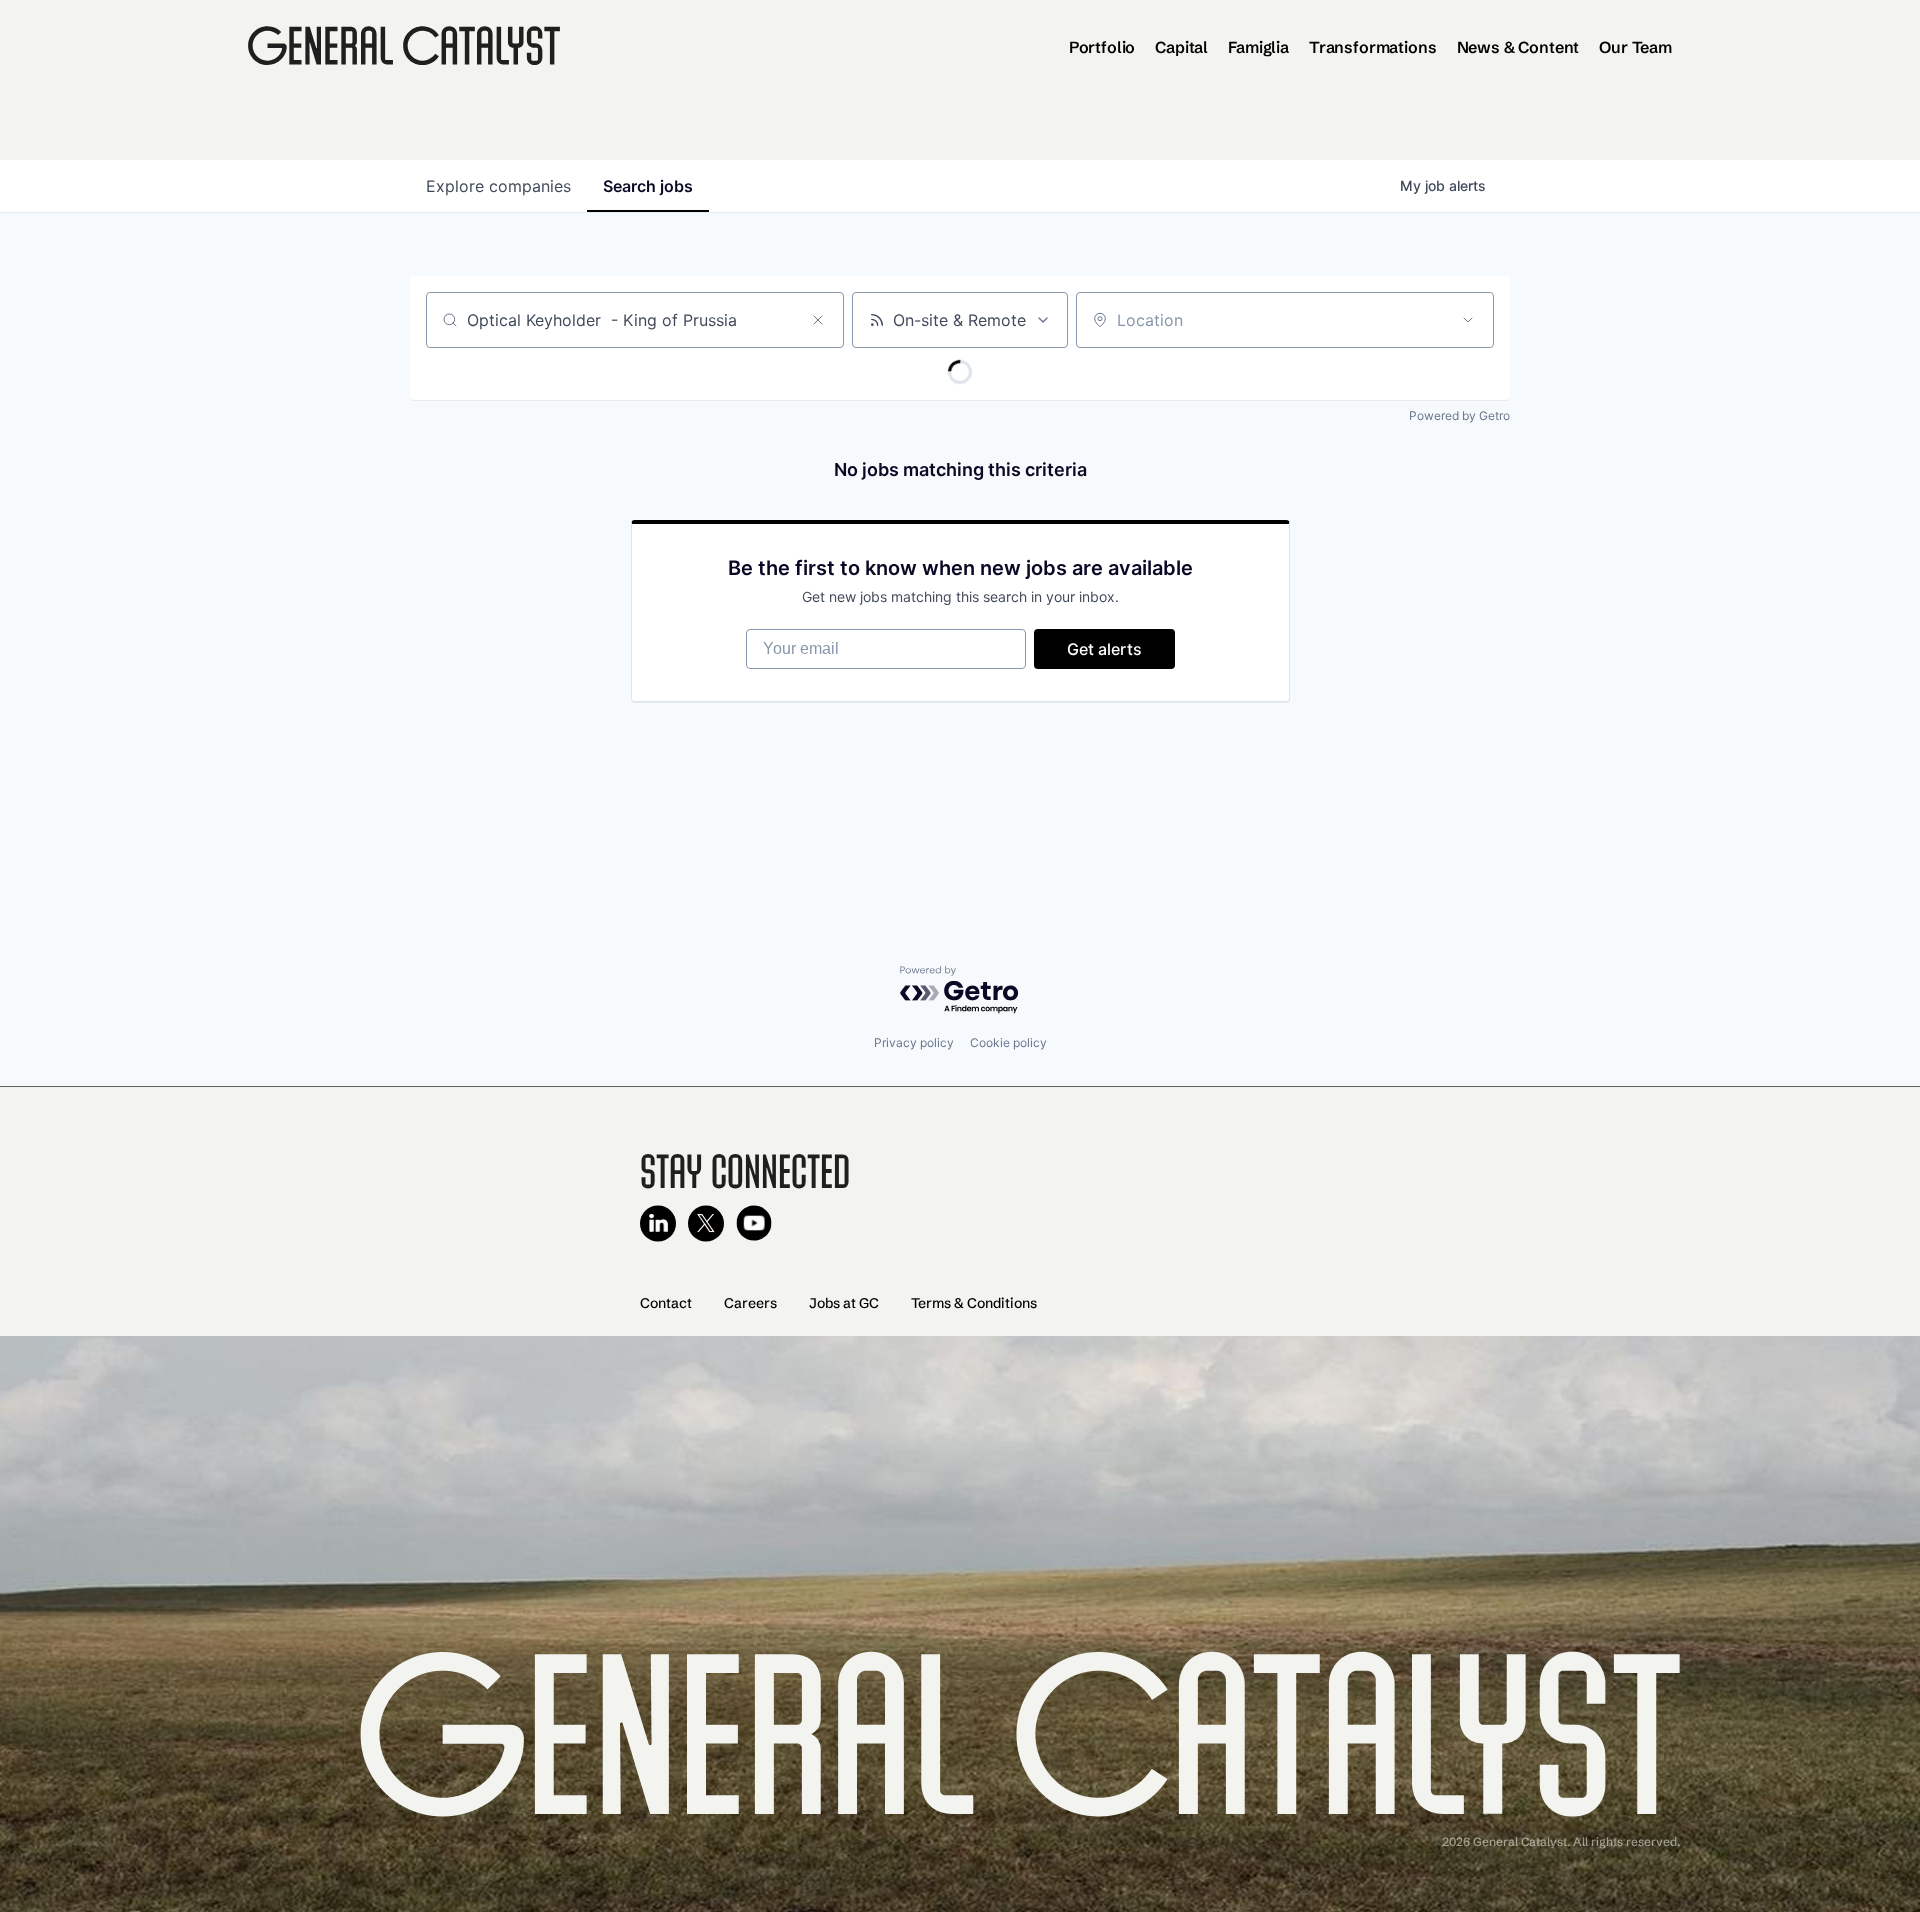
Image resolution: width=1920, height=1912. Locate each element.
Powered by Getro (1459, 415)
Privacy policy (914, 1042)
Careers (750, 1303)
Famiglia (1258, 47)
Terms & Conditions (974, 1303)
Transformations (1373, 47)
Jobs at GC (844, 1303)
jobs (648, 186)
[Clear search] (818, 320)
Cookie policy (1008, 1042)
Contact (666, 1303)
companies (498, 186)
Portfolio (1102, 47)
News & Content (1518, 47)
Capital (1181, 47)
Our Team (1635, 47)
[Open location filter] (1468, 320)
